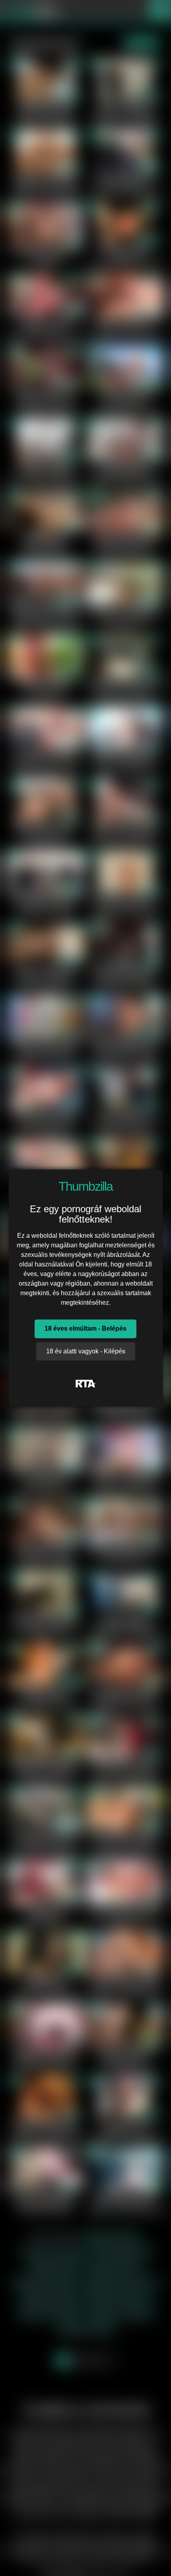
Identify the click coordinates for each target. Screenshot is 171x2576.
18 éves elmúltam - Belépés (85, 1328)
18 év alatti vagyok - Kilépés (86, 1351)
